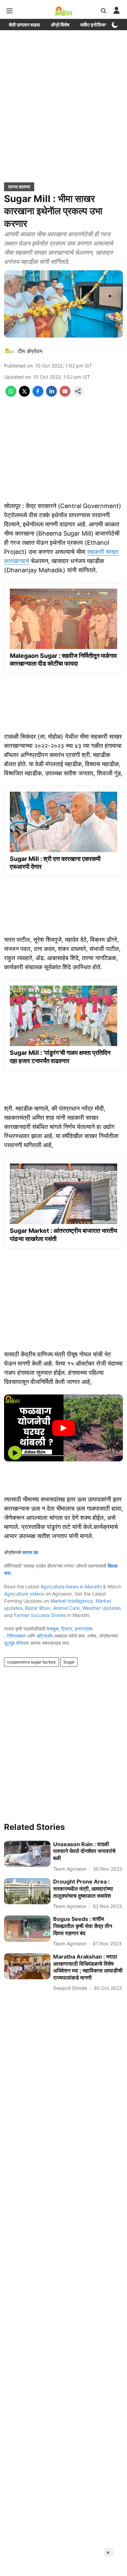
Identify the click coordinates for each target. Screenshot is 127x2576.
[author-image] (9, 351)
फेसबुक (52, 1629)
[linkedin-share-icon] (51, 395)
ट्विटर (67, 1629)
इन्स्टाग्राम (84, 1629)
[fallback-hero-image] (27, 1854)
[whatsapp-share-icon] (11, 395)
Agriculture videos (24, 1594)
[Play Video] (64, 1428)
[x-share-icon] (24, 395)
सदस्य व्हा (30, 1552)
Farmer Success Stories (40, 1615)
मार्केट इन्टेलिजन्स (95, 25)
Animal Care (66, 1608)
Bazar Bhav (38, 1608)
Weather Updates (102, 1608)
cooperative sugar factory (31, 1662)
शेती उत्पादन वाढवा (24, 25)
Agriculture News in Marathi (71, 1587)
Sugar (69, 1662)
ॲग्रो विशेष (60, 25)
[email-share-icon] (65, 395)
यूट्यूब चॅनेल (14, 1643)
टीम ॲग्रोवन (30, 351)
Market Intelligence (72, 1601)
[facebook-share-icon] (38, 395)
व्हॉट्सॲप (45, 1636)
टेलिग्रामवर (16, 1636)
